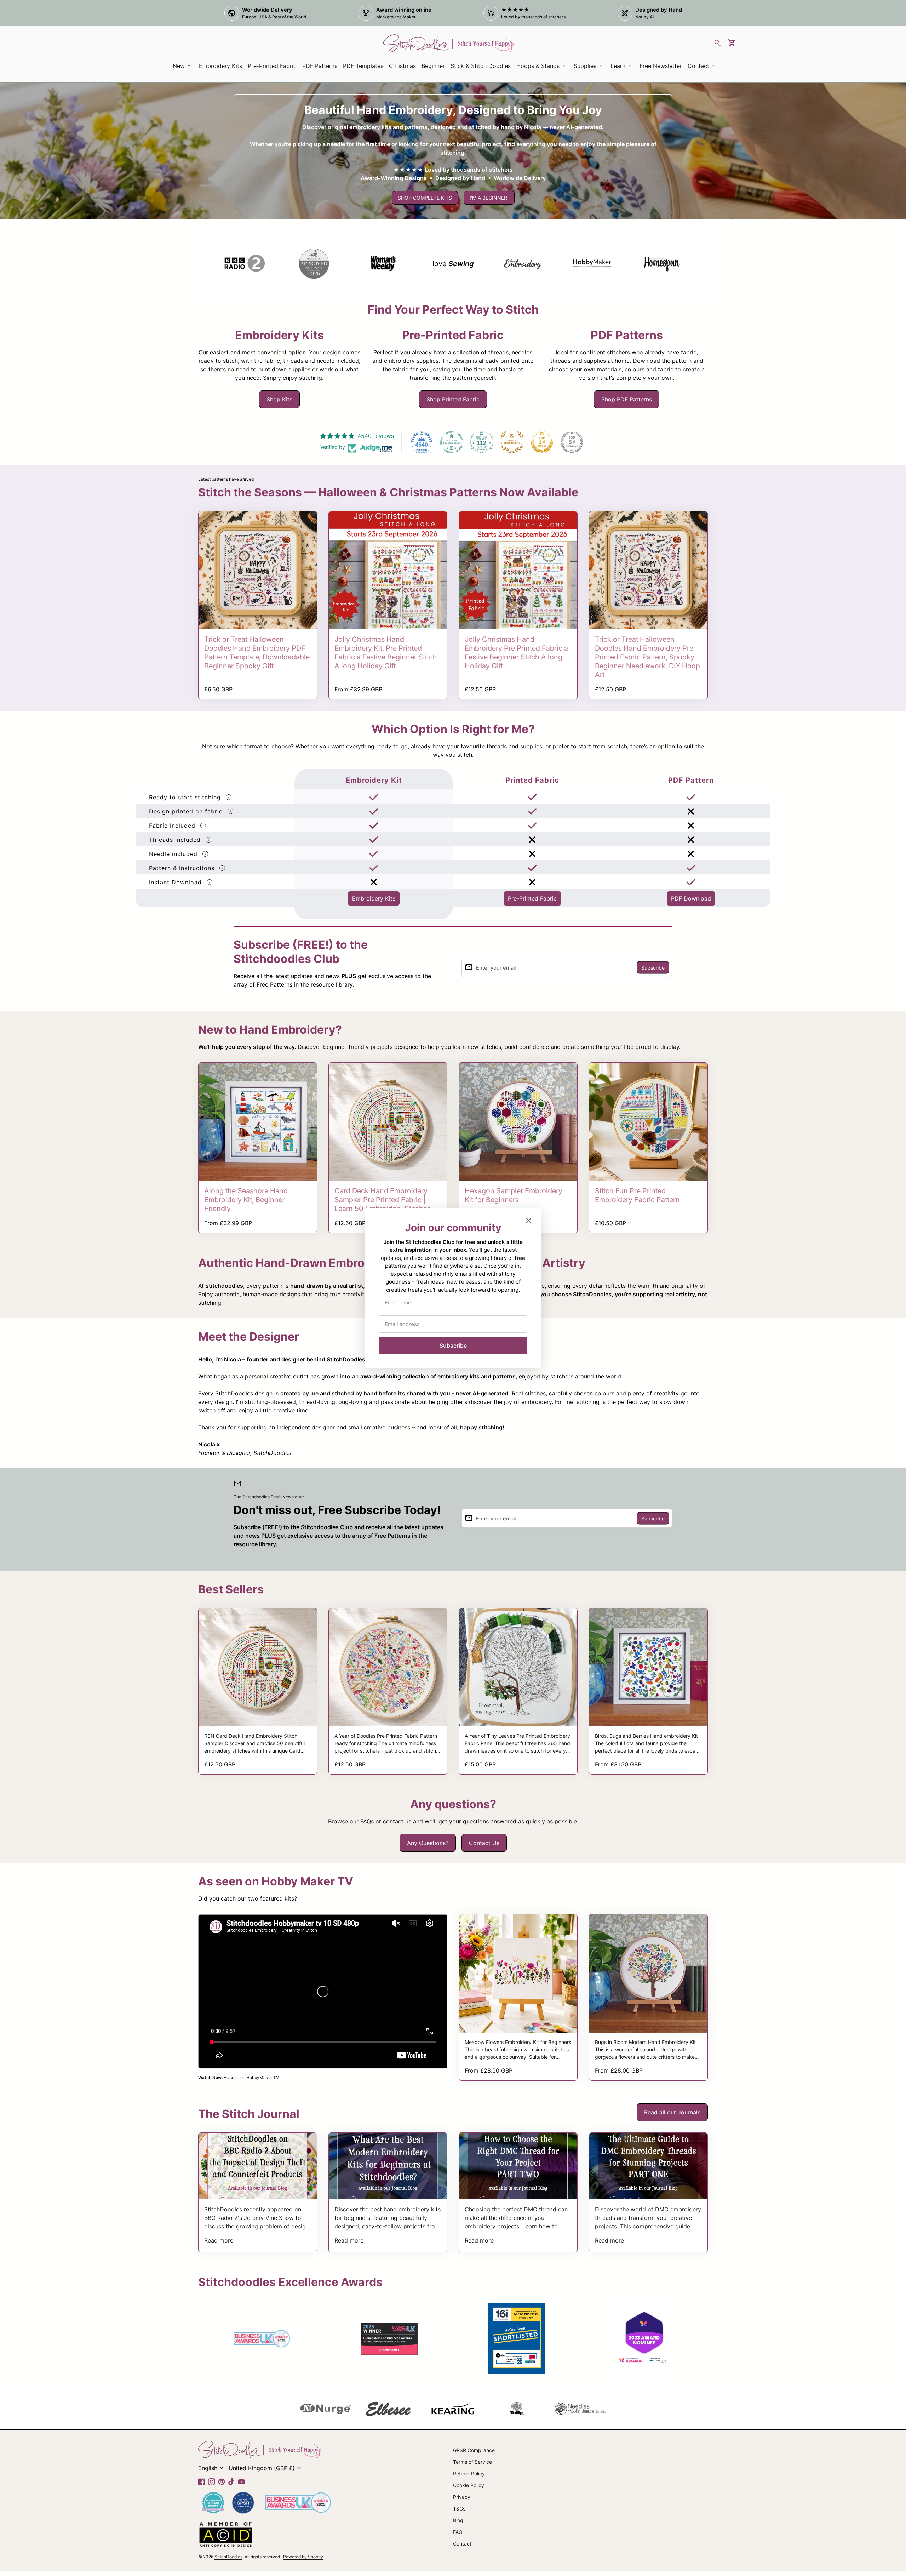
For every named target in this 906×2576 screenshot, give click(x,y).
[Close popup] (529, 1221)
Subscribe (453, 1346)
